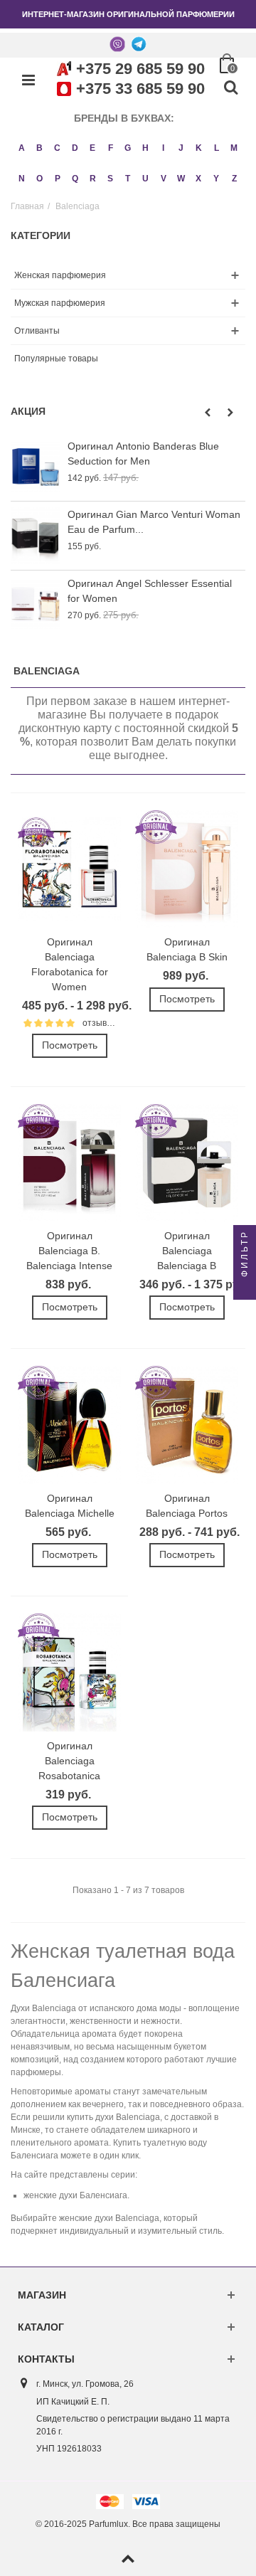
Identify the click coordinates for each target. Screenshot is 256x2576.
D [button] (75, 148)
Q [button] (75, 179)
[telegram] (139, 43)
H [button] (145, 148)
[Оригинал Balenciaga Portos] (187, 1425)
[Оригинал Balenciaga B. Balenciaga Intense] (69, 1163)
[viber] (117, 43)
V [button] (164, 179)
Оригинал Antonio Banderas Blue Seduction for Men (143, 454)
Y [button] (216, 179)
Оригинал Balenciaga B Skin (187, 949)
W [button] (181, 179)
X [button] (198, 179)
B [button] (39, 148)
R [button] (93, 179)
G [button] (128, 148)
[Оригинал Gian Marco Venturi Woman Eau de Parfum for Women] (36, 535)
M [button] (234, 148)
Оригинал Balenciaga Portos (187, 1506)
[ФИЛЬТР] (245, 1288)
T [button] (128, 179)
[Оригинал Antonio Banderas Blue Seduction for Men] (36, 467)
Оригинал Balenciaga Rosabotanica (69, 1761)
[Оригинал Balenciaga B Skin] (187, 869)
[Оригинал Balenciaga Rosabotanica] (69, 1673)
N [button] (22, 179)
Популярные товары (56, 359)
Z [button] (234, 179)
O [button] (39, 179)
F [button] (111, 148)
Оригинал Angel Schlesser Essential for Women (150, 591)
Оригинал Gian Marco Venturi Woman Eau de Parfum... (154, 522)
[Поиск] (230, 88)
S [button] (110, 179)
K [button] (199, 148)
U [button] (145, 179)
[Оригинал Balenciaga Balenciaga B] (187, 1163)
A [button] (22, 148)
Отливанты (37, 331)
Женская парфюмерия (60, 275)
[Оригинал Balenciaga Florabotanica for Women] (69, 869)
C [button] (57, 148)
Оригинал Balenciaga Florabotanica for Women (70, 964)
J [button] (181, 148)
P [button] (58, 179)
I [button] (163, 148)
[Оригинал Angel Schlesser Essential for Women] (36, 604)
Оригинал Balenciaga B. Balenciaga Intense (69, 1251)
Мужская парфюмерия (60, 303)
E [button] (92, 148)
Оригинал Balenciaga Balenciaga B (187, 1251)
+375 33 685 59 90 (140, 89)
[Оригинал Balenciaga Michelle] (69, 1425)
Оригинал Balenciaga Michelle (70, 1506)
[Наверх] (128, 2560)
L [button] (217, 148)
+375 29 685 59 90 (140, 69)
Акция (28, 411)
